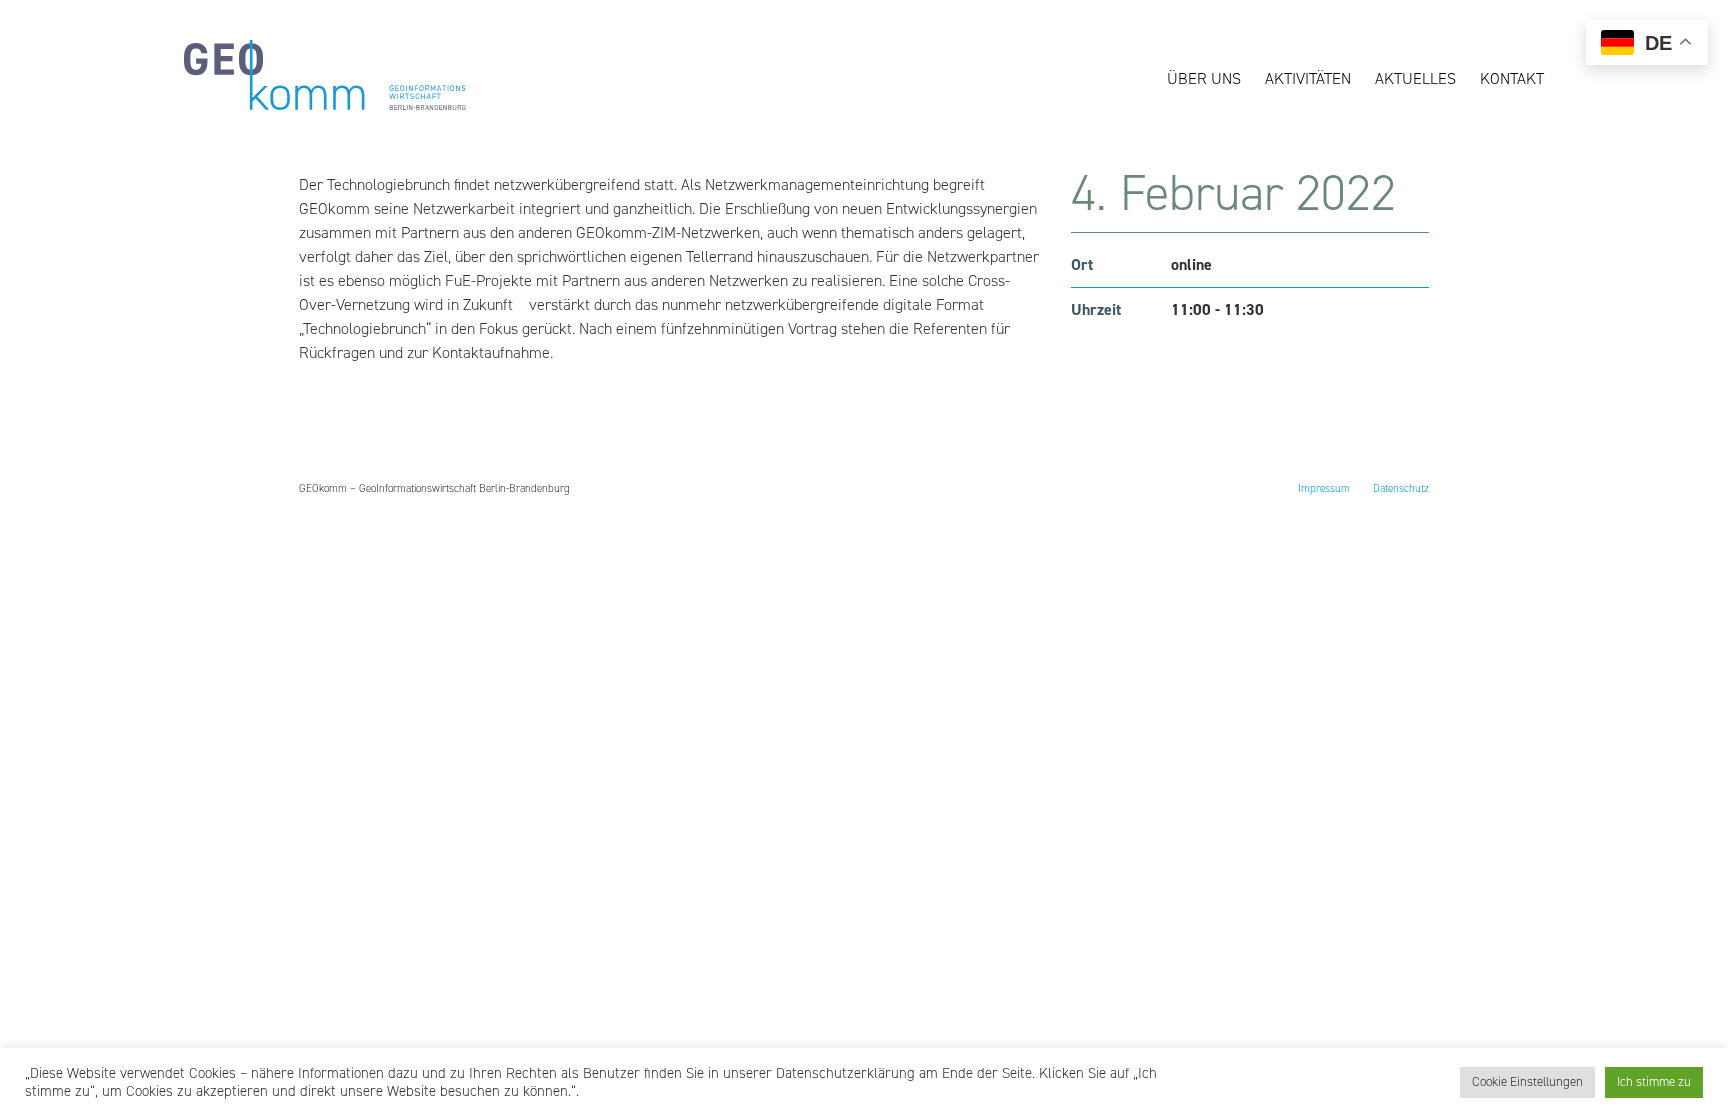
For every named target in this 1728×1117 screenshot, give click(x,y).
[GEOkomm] (325, 105)
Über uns (1204, 79)
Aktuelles (1415, 79)
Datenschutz (1401, 489)
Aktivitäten (1308, 79)
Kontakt (1512, 79)
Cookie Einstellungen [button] (1527, 1082)
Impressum (1324, 489)
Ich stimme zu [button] (1654, 1082)
